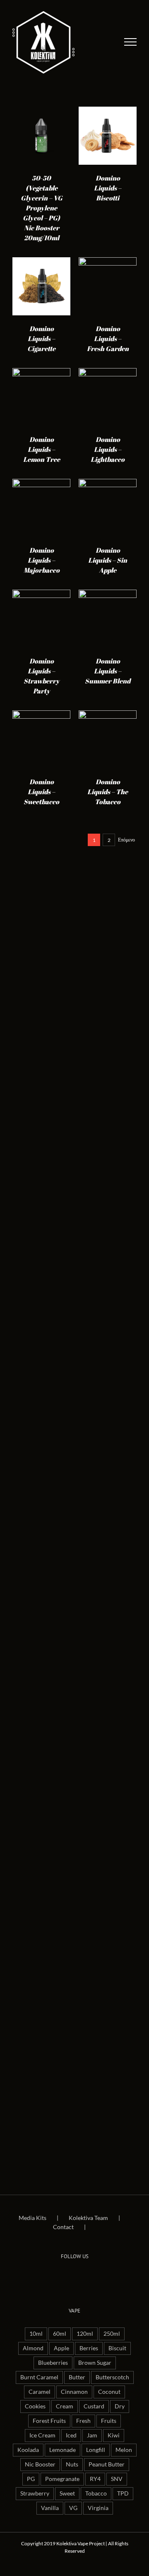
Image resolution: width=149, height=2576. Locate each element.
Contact (63, 2227)
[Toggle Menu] (131, 42)
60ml (60, 2334)
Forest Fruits (49, 2421)
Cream (65, 2406)
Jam (92, 2435)
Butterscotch (112, 2377)
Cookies (35, 2406)
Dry (120, 2406)
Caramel (40, 2392)
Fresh (83, 2421)
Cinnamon (74, 2392)
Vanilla (50, 2508)
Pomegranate (62, 2479)
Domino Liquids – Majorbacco (42, 560)
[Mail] (86, 2276)
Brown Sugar (95, 2363)
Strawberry (35, 2493)
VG (73, 2508)
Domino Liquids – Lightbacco (108, 449)
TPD (123, 2493)
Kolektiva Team (88, 2218)
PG (31, 2479)
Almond (33, 2348)
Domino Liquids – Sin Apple (108, 560)
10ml (36, 2334)
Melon (124, 2450)
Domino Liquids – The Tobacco (108, 792)
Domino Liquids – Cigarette (41, 339)
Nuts (72, 2464)
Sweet (67, 2493)
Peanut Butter (107, 2464)
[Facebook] (63, 2276)
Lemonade (62, 2450)
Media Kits (32, 2218)
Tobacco (96, 2493)
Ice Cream (42, 2435)
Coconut (109, 2392)
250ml (112, 2334)
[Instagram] (74, 2276)
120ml (85, 2334)
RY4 (95, 2479)
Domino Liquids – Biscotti (108, 188)
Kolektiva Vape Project (81, 2543)
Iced (71, 2435)
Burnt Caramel (39, 2377)
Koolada (28, 2450)
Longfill (96, 2450)
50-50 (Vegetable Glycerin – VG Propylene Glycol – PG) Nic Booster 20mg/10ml (42, 208)
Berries (89, 2348)
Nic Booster (40, 2464)
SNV (117, 2479)
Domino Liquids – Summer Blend (108, 671)
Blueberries (53, 2363)
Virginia (98, 2508)
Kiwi (114, 2435)
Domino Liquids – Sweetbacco (41, 792)
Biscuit (117, 2348)
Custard (94, 2406)
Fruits (109, 2421)
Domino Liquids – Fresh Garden (108, 339)
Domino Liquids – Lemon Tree (42, 449)
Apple (61, 2348)
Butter (77, 2377)
